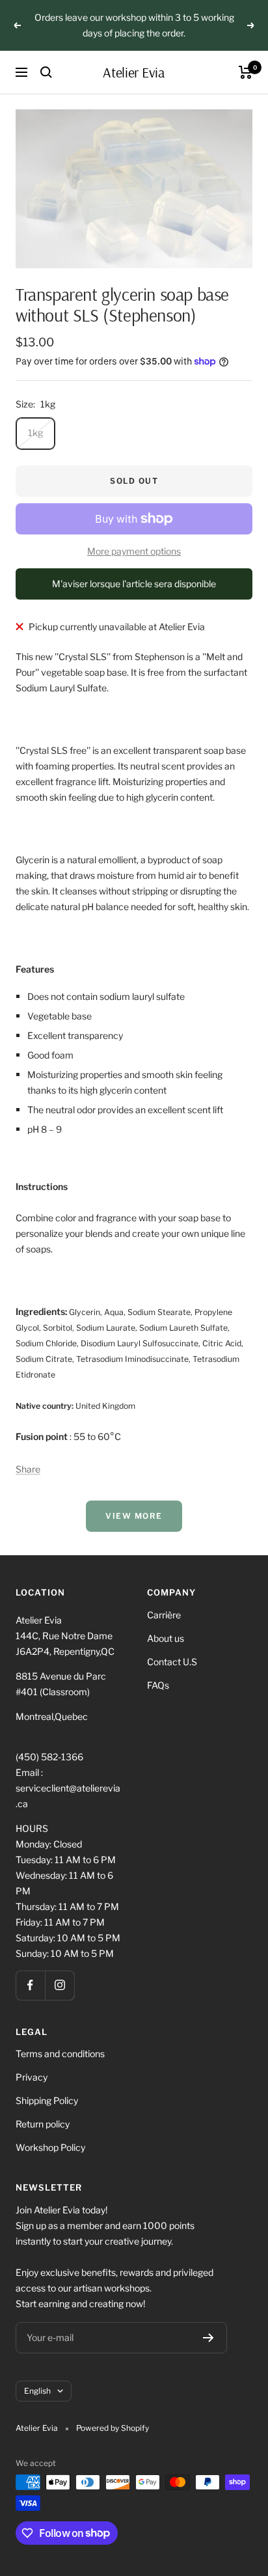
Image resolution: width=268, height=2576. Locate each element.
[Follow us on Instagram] (60, 1985)
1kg (35, 433)
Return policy (43, 2124)
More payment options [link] (134, 551)
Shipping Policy (47, 2100)
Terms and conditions (60, 2054)
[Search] (46, 72)
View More (134, 1516)
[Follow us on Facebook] (30, 1985)
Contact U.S (172, 1662)
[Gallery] (134, 189)
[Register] (208, 2338)
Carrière (164, 1615)
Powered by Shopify (113, 2428)
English (37, 2391)
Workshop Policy (50, 2147)
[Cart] (246, 72)
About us (166, 1638)
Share (28, 1469)
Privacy (32, 2077)
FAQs (158, 1685)
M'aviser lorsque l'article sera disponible (134, 584)
